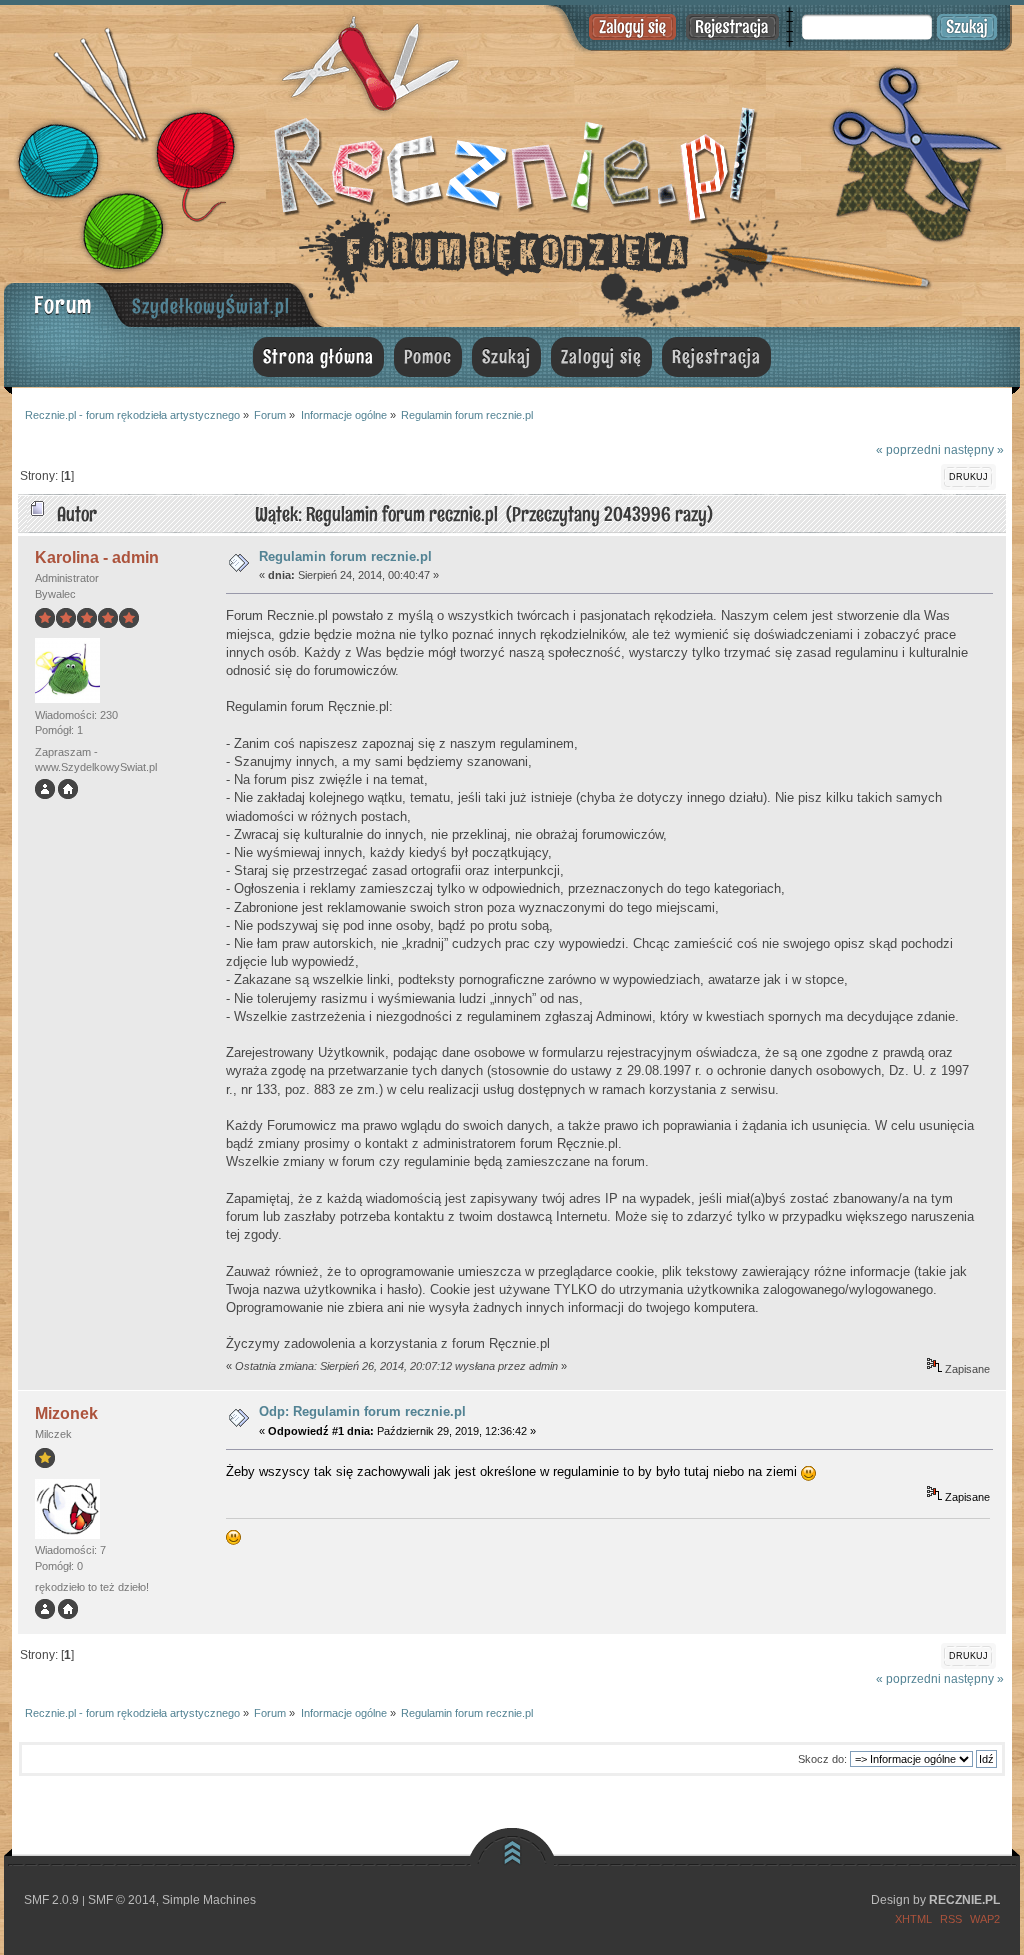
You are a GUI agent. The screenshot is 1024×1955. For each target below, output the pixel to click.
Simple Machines (209, 1900)
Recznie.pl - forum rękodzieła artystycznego (512, 162)
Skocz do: (822, 1759)
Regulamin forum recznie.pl (345, 556)
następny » (974, 449)
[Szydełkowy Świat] (68, 795)
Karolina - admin (97, 557)
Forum (63, 304)
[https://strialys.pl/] (68, 1615)
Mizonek (66, 1413)
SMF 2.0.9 (51, 1900)
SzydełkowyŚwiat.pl (211, 306)
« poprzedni (908, 449)
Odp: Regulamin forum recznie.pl (362, 1411)
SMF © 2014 (122, 1900)
